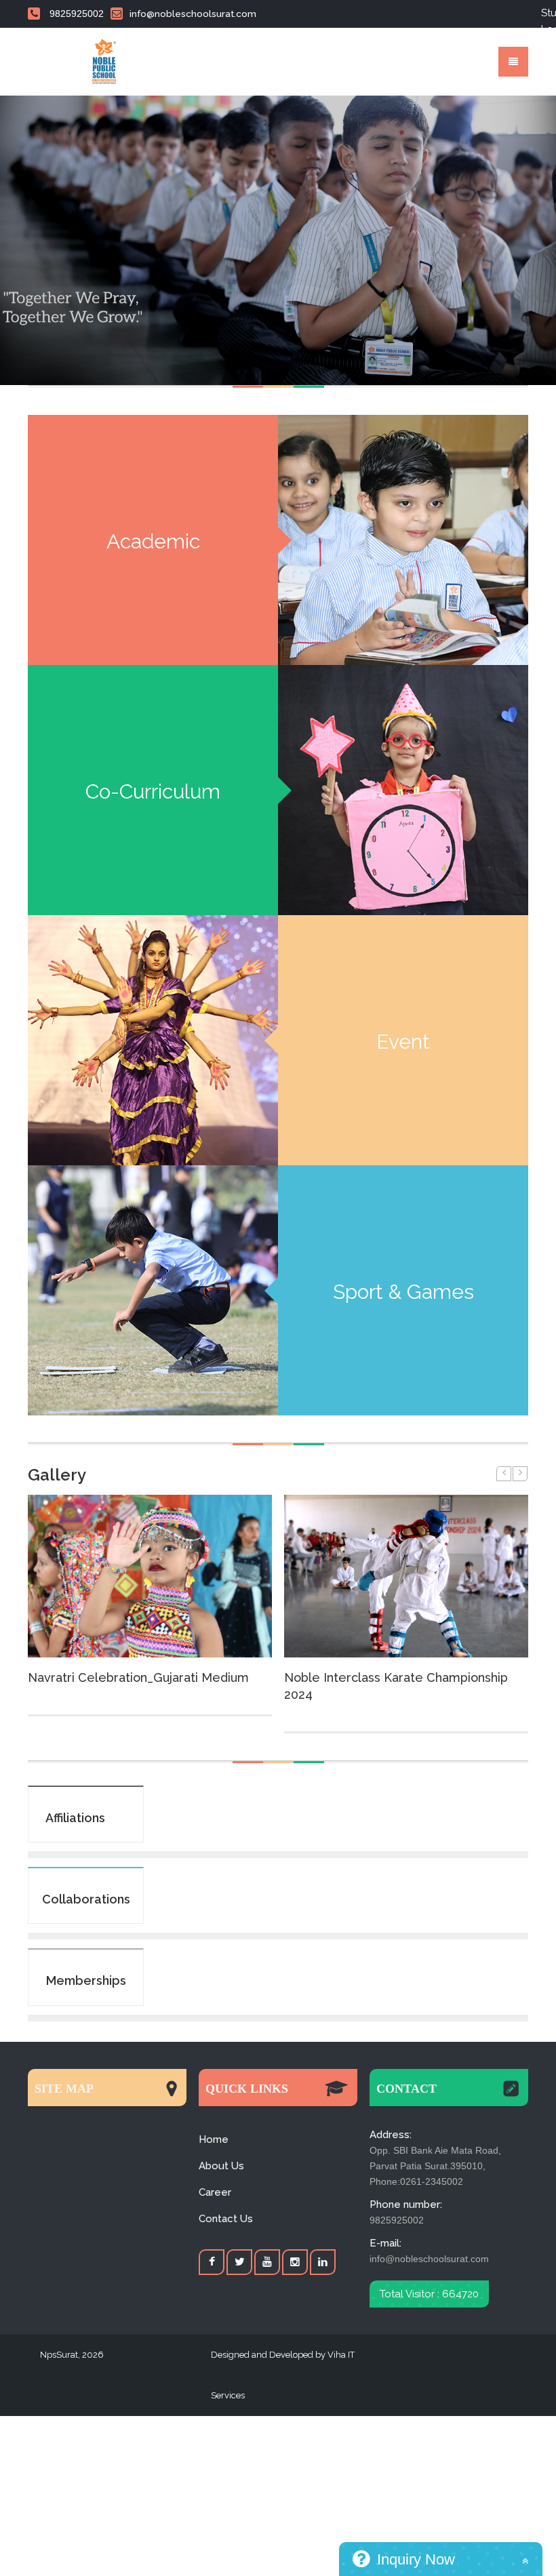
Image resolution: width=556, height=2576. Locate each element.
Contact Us (226, 2219)
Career (215, 2192)
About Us (221, 2166)
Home (214, 2139)
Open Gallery (150, 1576)
